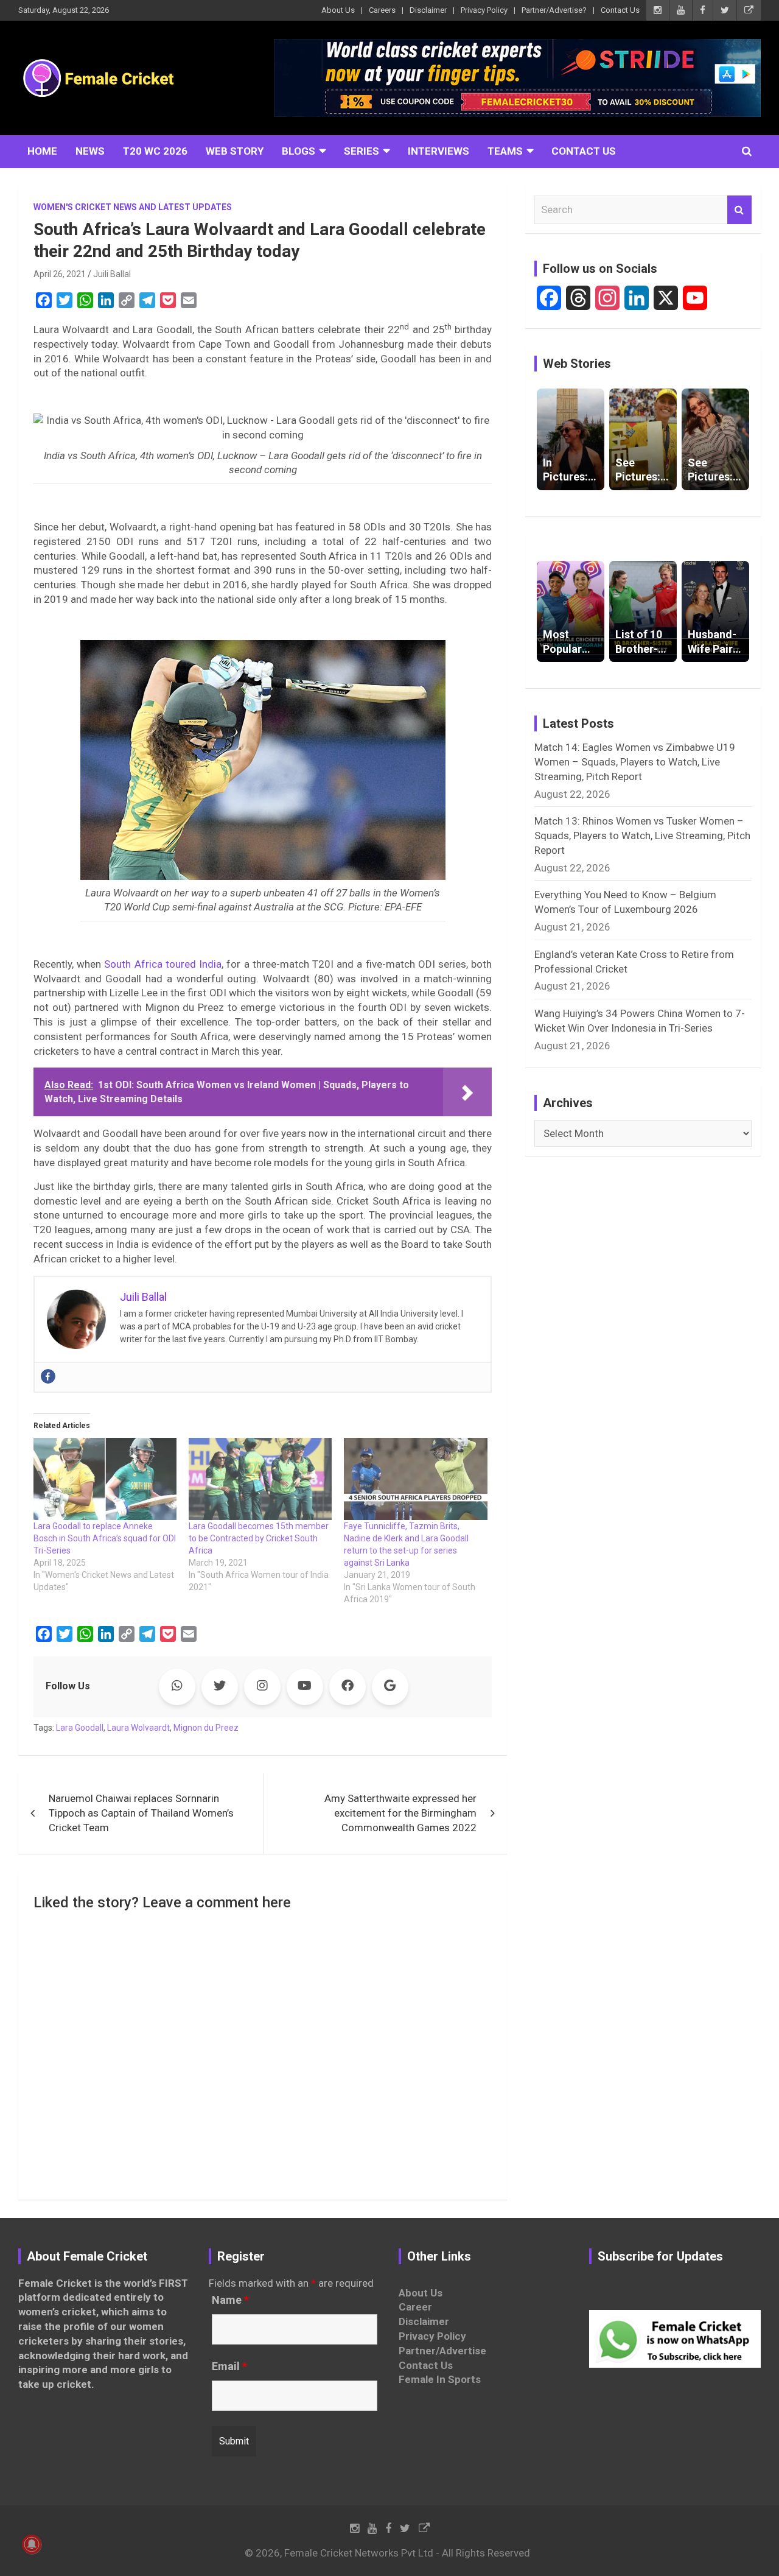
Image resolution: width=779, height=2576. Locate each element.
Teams (505, 151)
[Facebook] (48, 1376)
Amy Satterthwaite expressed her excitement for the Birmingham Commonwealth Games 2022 (400, 1813)
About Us (338, 10)
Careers (382, 10)
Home (42, 151)
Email (229, 2367)
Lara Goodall (80, 1728)
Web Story (235, 151)
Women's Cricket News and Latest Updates (133, 207)
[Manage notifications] (32, 2544)
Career (415, 2307)
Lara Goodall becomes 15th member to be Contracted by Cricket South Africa (259, 1538)
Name (230, 2300)
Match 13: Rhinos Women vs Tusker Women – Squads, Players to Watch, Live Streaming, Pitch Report (642, 836)
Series (362, 151)
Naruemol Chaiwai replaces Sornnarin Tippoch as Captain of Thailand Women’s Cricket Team (141, 1813)
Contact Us (620, 10)
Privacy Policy (484, 10)
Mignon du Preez (206, 1728)
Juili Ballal (112, 274)
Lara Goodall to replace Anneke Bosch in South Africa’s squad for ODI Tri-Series (105, 1538)
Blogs (299, 151)
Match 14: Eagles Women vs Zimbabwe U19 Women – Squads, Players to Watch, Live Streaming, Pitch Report (635, 762)
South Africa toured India (161, 964)
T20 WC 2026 (155, 151)
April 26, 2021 (60, 274)
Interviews (438, 151)
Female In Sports (440, 2379)
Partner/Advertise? (554, 10)
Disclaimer (428, 10)
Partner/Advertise (442, 2351)
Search (739, 210)
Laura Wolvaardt (138, 1728)
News (90, 151)
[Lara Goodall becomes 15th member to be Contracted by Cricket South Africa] (260, 1479)
